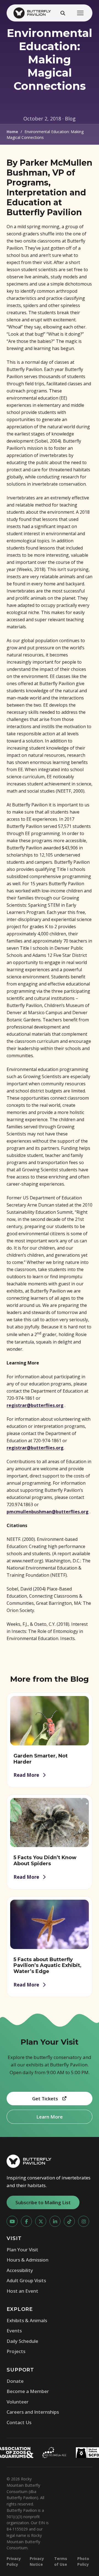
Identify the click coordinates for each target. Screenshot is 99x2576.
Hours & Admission (28, 2260)
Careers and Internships (33, 2412)
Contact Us (19, 2422)
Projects (16, 2351)
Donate (15, 2381)
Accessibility (20, 2270)
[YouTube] (12, 2221)
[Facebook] (26, 2221)
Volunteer (18, 2402)
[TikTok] (69, 2221)
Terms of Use (61, 2561)
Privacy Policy (14, 2561)
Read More (26, 1775)
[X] (41, 2221)
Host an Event (22, 2291)
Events (14, 2331)
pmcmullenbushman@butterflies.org (48, 1512)
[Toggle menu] (80, 13)
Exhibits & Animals (27, 2320)
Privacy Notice (37, 2561)
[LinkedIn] (55, 2221)
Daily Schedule (22, 2341)
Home (12, 132)
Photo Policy (83, 2561)
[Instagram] (84, 2221)
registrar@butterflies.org (35, 1405)
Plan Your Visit (22, 2250)
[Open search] (63, 13)
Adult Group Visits (26, 2280)
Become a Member (28, 2391)
